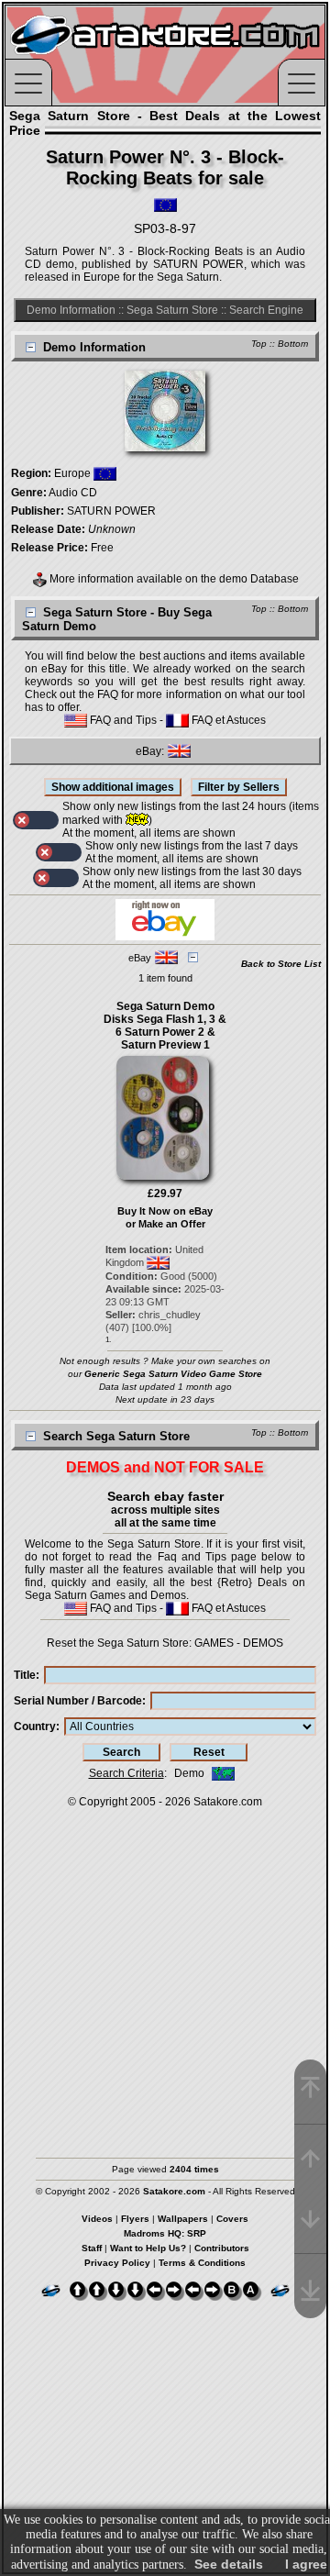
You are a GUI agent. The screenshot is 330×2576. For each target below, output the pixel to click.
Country (35, 1727)
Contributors (222, 2248)
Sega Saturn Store (172, 310)
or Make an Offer (165, 1224)
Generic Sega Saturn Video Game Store (173, 1374)
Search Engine (266, 310)
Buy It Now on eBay (165, 1211)
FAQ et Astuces (227, 720)
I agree (306, 2564)
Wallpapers (183, 2219)
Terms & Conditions (202, 2263)
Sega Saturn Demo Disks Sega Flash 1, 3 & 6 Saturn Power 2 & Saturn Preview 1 (165, 1026)
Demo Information (71, 310)
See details (229, 2564)
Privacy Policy (117, 2263)
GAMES (214, 1643)
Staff (92, 2248)
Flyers (135, 2219)
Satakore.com (228, 1802)
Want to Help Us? (148, 2248)
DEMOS (263, 1643)
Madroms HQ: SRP (165, 2233)
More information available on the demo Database (173, 579)
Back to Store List (281, 964)
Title (25, 1675)
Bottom (293, 344)
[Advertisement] (165, 1974)
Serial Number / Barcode (78, 1701)
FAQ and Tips (122, 720)
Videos (97, 2219)
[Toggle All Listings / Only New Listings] (36, 820)
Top (259, 344)
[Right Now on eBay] (165, 937)
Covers (232, 2219)
